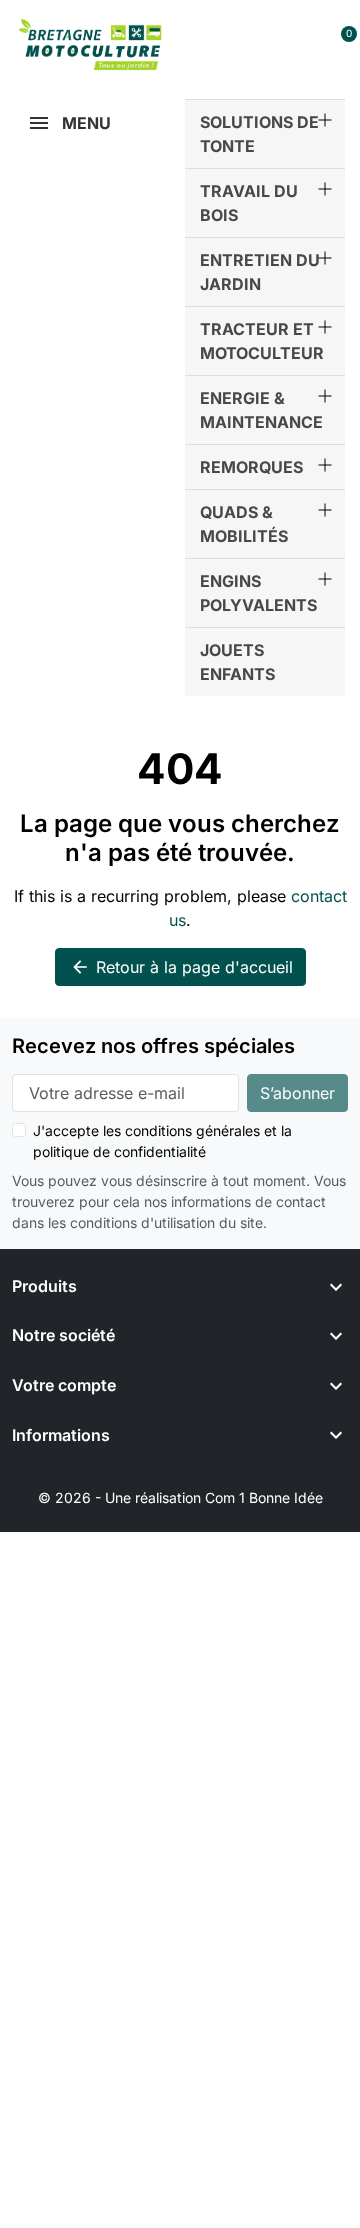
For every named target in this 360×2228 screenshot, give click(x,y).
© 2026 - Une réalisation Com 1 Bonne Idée (180, 1497)
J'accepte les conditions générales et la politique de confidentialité (162, 1141)
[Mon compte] (306, 44)
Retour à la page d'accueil (181, 967)
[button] (261, 44)
